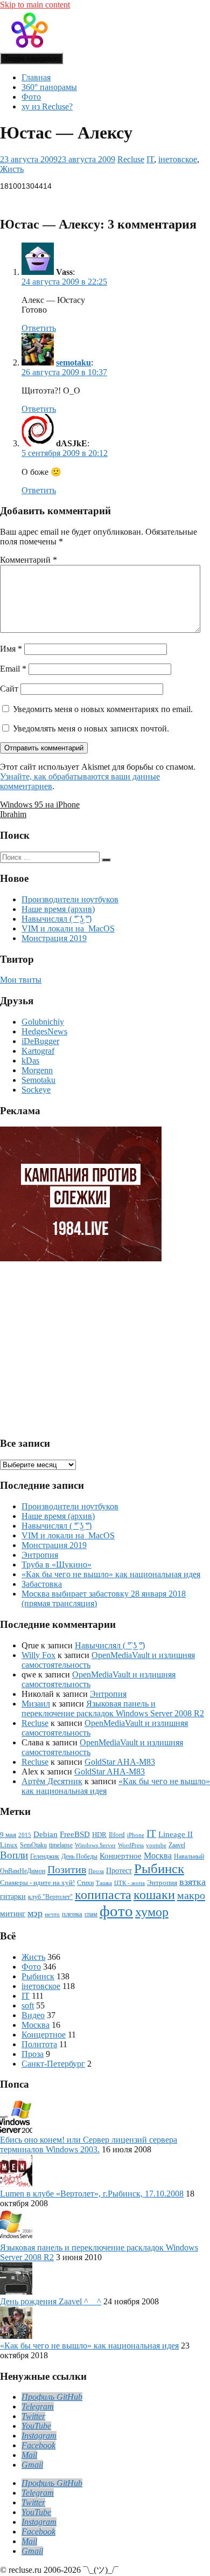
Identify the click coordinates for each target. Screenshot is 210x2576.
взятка (192, 1882)
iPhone (136, 1835)
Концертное (121, 1856)
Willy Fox (38, 1655)
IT (150, 159)
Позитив (67, 1869)
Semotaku (38, 1080)
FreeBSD (75, 1834)
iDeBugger (40, 1041)
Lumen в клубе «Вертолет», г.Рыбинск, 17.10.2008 (92, 2194)
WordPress (131, 1845)
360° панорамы (49, 87)
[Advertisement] (83, 1344)
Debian (45, 1834)
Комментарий (29, 560)
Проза (96, 1871)
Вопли (14, 1855)
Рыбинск (159, 1869)
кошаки (154, 1895)
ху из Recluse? (47, 106)
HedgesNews (44, 1031)
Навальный (189, 1857)
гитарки (13, 1896)
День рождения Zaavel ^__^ (51, 2301)
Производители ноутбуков (70, 899)
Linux (9, 1845)
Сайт (9, 689)
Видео (33, 2015)
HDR (99, 1835)
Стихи (85, 1883)
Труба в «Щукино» (57, 1565)
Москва (158, 1856)
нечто (52, 1914)
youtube (156, 1845)
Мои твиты (21, 980)
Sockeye (36, 1090)
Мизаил (36, 1704)
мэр (35, 1913)
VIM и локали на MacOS (68, 928)
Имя (11, 649)
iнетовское (178, 159)
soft (28, 2005)
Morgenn (37, 1070)
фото (116, 1911)
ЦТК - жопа (129, 1883)
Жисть (12, 169)
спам (91, 1914)
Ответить (39, 328)
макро (191, 1895)
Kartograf (38, 1051)
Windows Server (95, 1845)
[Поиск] (106, 860)
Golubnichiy (43, 1022)
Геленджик (45, 1857)
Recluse (131, 159)
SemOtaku (33, 1845)
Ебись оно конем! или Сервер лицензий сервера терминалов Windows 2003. (89, 2145)
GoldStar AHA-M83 (120, 1762)
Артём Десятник (52, 1781)
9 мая (8, 1835)
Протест (119, 1870)
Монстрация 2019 (54, 938)
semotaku (73, 362)
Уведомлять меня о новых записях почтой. (91, 728)
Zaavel (177, 1845)
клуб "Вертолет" (50, 1897)
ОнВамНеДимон (23, 1871)
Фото (31, 97)
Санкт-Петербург (53, 2064)
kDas (30, 1061)
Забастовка (42, 1584)
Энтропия (40, 1555)
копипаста (103, 1895)
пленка (72, 1914)
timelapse (61, 1845)
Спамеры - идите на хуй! (37, 1883)
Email (13, 669)
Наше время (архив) (58, 909)
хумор (152, 1912)
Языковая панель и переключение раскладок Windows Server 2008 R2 (113, 1708)
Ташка (104, 1883)
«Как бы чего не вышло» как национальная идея (111, 1574)
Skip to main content (35, 5)
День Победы (79, 1857)
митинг (13, 1914)
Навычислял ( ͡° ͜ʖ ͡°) (57, 919)
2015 (25, 1835)
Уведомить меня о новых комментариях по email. (103, 709)
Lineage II (176, 1834)
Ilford (117, 1835)
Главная (36, 77)
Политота (39, 2044)
